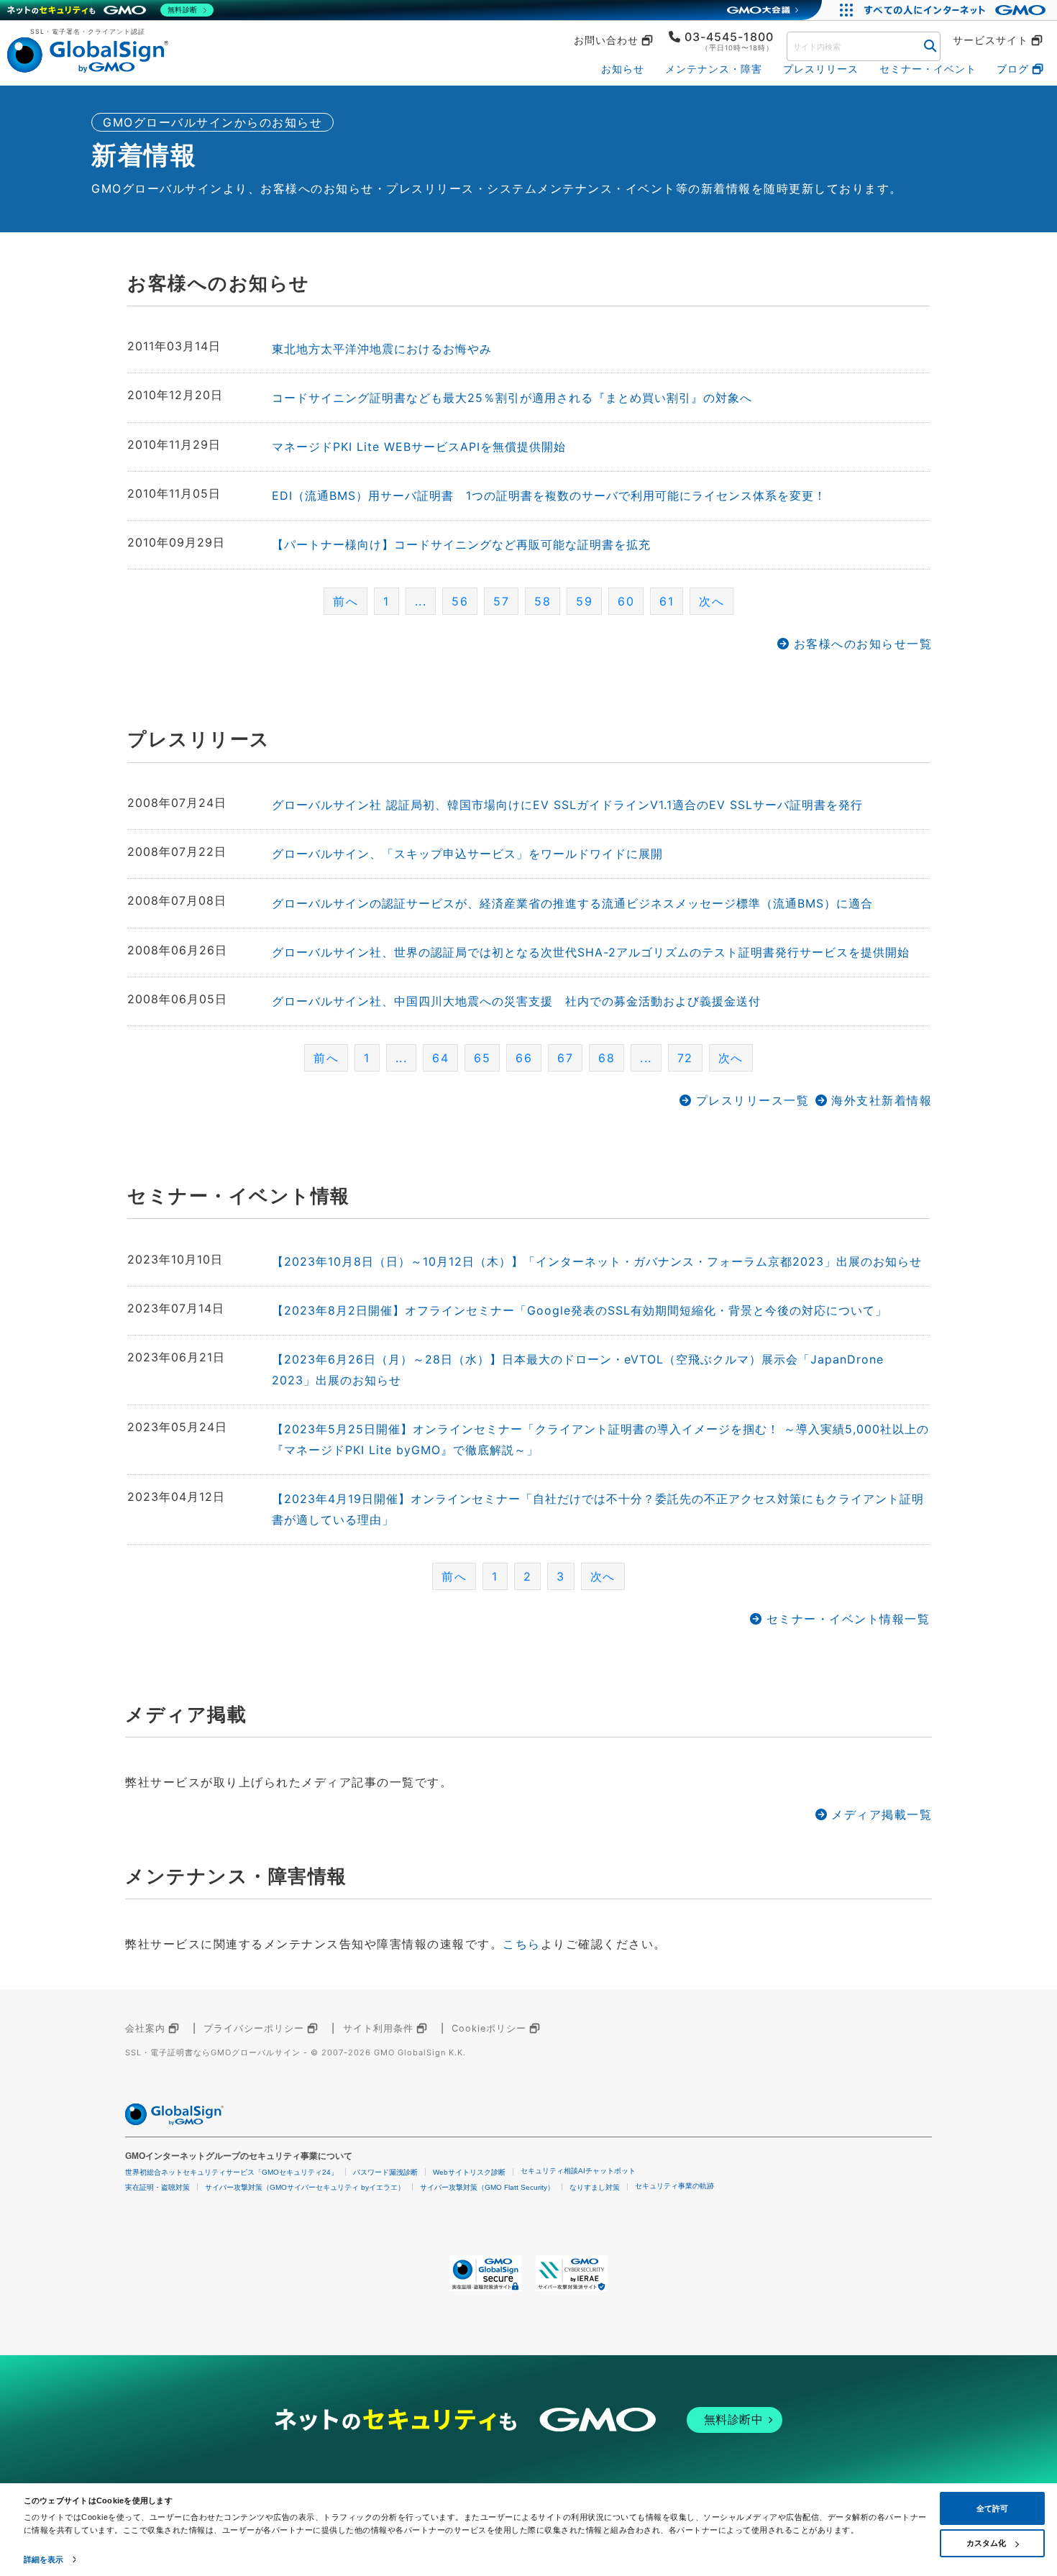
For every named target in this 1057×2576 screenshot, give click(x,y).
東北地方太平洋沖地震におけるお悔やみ (382, 349)
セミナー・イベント (928, 69)
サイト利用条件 (378, 2028)
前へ (346, 601)
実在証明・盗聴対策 (157, 2187)
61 (667, 601)
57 (501, 601)
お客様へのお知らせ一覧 (863, 644)
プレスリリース (821, 69)
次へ (711, 601)
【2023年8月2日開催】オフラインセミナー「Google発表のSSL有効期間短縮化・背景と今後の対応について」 (580, 1310)
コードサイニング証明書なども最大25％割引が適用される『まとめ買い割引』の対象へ (512, 398)
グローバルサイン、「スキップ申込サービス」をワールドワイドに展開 (467, 854)
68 (607, 1058)
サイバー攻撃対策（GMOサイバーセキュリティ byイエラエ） (305, 2187)
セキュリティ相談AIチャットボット (578, 2171)
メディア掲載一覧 (882, 1814)
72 (685, 1058)
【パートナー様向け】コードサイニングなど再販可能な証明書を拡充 (461, 544)
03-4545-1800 (729, 37)
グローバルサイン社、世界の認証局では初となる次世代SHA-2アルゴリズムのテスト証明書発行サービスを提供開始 (591, 952)
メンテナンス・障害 (714, 69)
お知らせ (623, 69)
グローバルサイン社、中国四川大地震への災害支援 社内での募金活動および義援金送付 (516, 1001)
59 (584, 601)
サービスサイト (990, 40)
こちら (522, 1944)
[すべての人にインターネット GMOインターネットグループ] (957, 10)
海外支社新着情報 (882, 1100)
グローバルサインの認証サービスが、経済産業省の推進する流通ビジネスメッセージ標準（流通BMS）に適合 (572, 903)
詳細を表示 (44, 2559)
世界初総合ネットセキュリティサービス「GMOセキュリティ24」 (232, 2172)
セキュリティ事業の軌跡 (674, 2186)
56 (460, 601)
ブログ (1013, 69)
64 (440, 1058)
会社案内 (145, 2028)
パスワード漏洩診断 (385, 2172)
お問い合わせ (606, 40)
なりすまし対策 (595, 2187)
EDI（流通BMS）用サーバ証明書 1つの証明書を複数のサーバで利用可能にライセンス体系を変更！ (549, 495)
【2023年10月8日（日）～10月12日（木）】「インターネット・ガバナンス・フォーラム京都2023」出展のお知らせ (597, 1261)
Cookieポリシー (489, 2028)
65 (482, 1058)
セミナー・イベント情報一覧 (848, 1619)
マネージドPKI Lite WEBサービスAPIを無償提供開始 (419, 447)
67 (565, 1058)
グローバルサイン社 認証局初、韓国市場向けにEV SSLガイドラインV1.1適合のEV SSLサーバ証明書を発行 (567, 805)
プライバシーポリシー (254, 2028)
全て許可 (992, 2508)
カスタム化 (986, 2543)
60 (626, 601)
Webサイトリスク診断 (469, 2172)
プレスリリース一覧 (752, 1100)
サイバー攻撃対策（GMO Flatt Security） (487, 2187)
